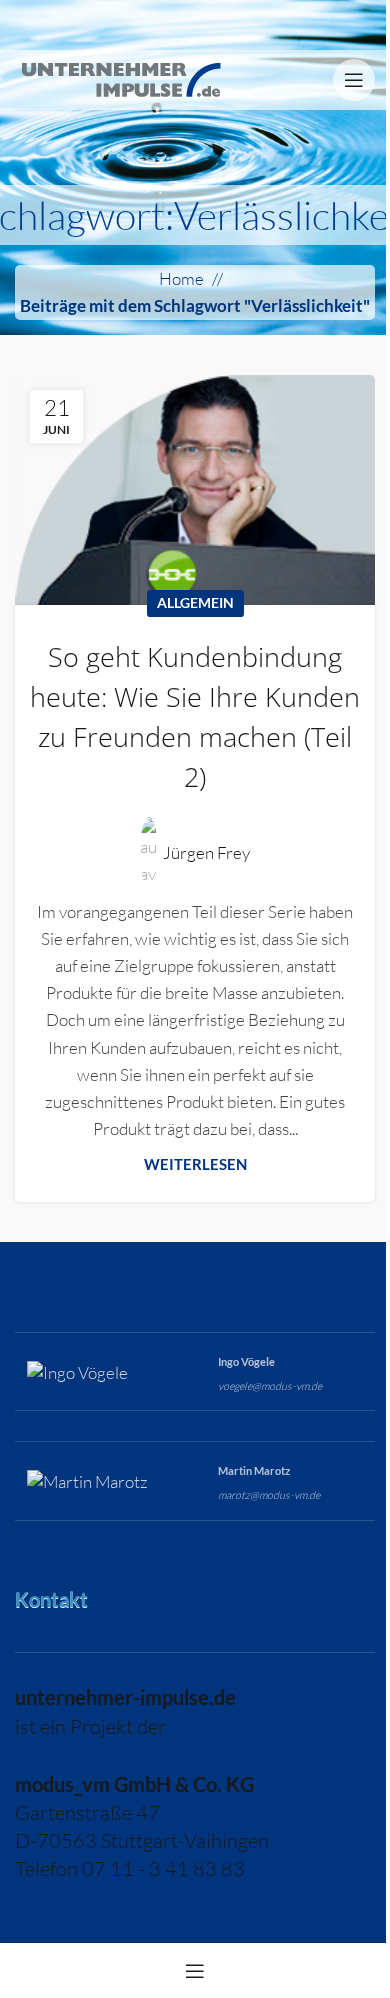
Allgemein (195, 603)
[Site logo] (121, 77)
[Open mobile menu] (354, 80)
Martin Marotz (254, 1470)
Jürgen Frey (206, 852)
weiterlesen (195, 1164)
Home (181, 278)
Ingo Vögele (246, 1361)
